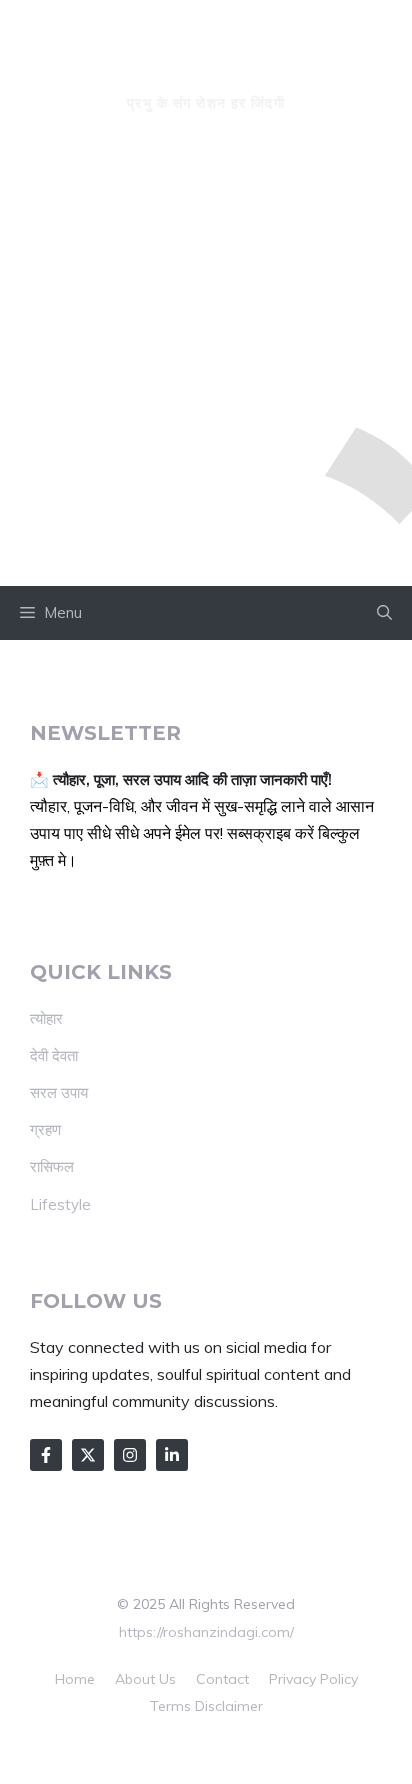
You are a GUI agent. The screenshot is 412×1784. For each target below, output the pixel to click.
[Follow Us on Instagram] (130, 1455)
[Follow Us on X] (88, 1455)
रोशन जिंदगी (206, 65)
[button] (384, 613)
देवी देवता (54, 1055)
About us (145, 1679)
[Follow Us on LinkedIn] (172, 1455)
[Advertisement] (206, 370)
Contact (222, 1679)
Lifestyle (60, 1204)
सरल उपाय (59, 1092)
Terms (170, 1706)
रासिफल (52, 1166)
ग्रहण (45, 1129)
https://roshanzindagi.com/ (206, 1632)
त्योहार (46, 1018)
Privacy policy (313, 1679)
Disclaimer (229, 1706)
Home (75, 1679)
